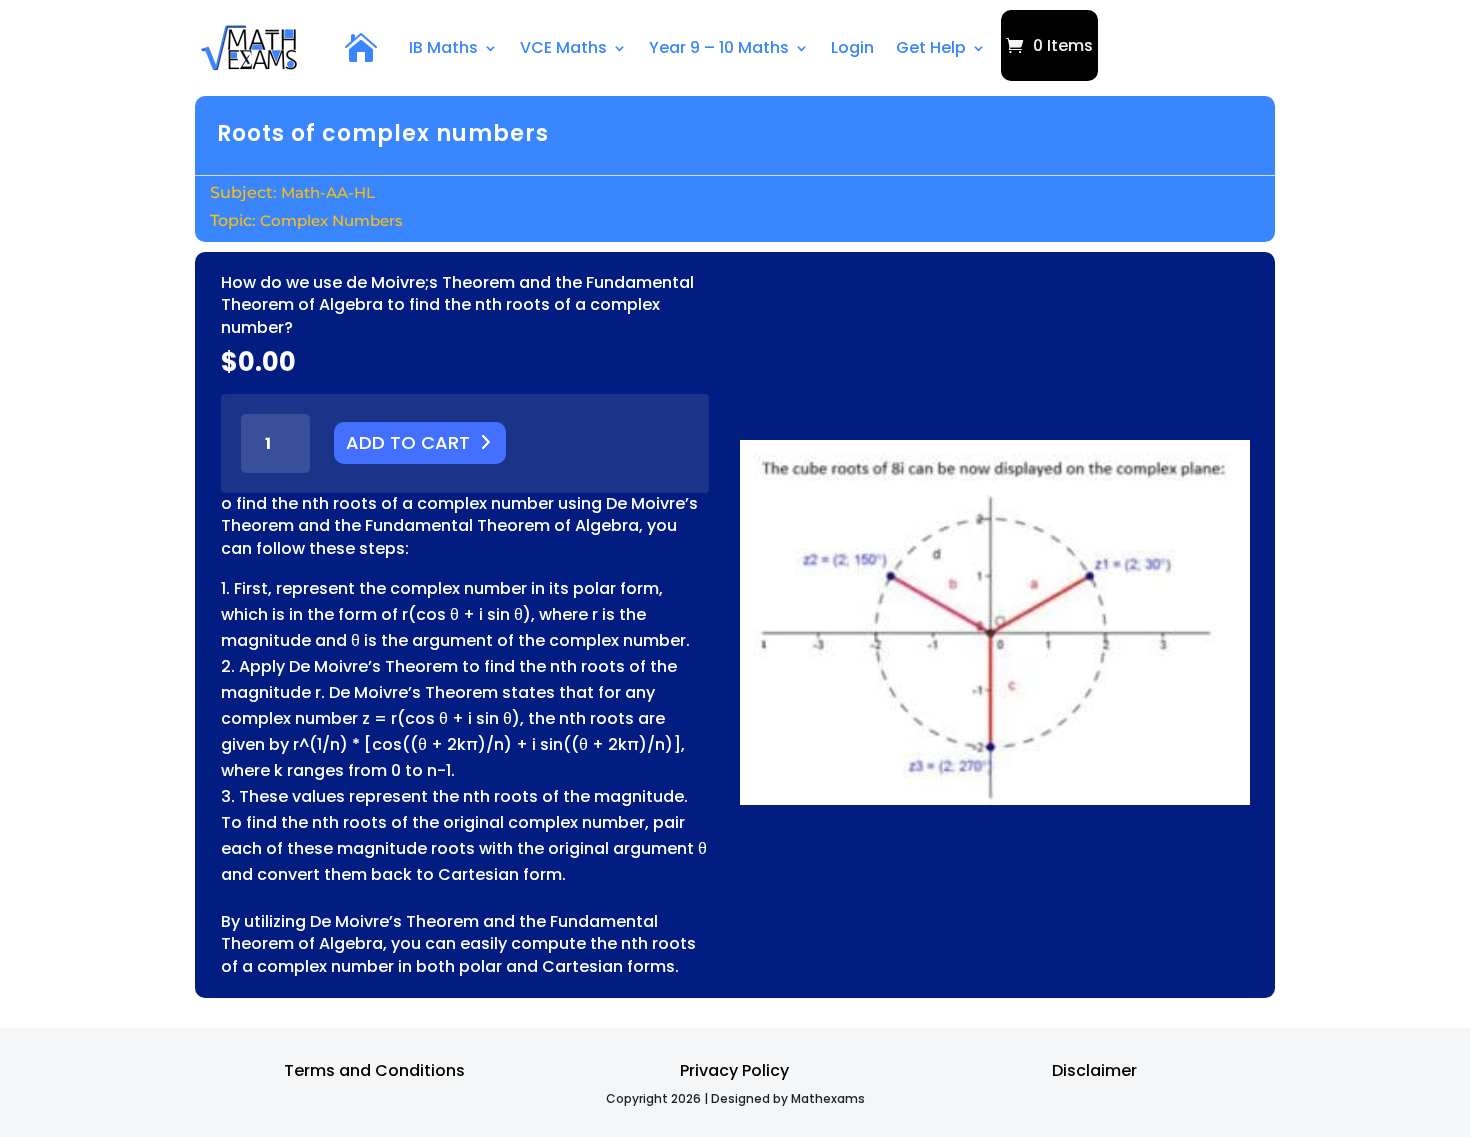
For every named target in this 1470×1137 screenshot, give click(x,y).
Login (852, 47)
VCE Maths (563, 47)
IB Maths (443, 47)
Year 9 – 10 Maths (719, 47)
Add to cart (408, 442)
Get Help (931, 47)
